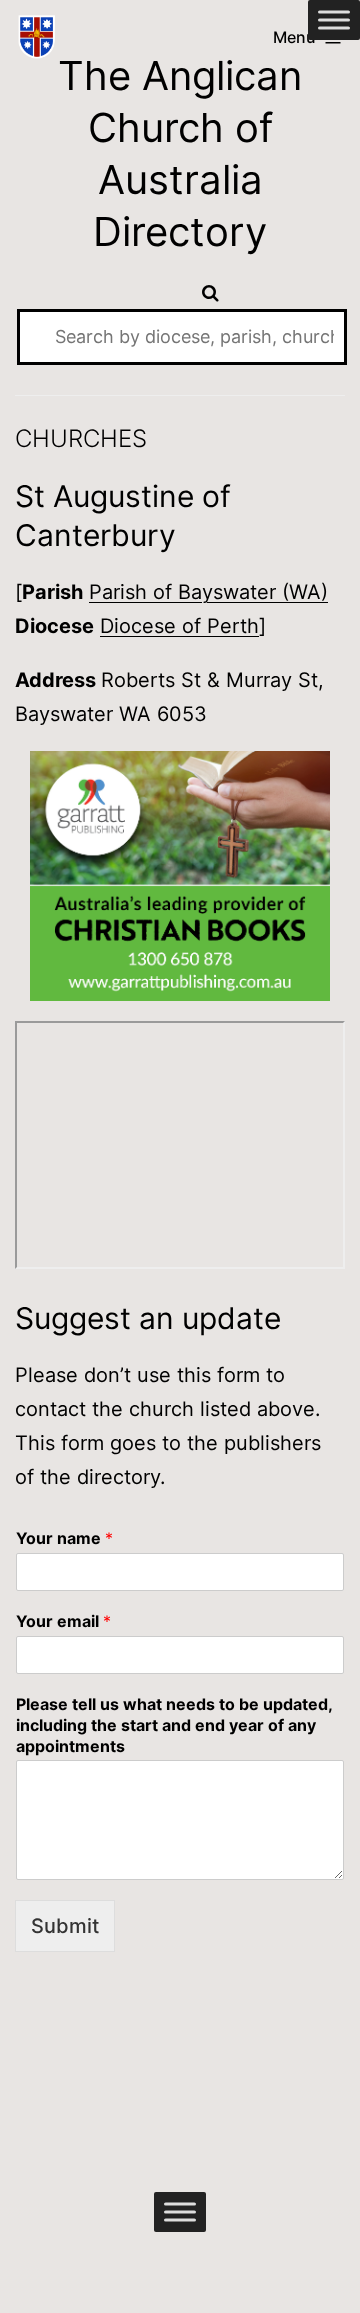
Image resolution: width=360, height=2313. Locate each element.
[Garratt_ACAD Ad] (180, 875)
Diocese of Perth (179, 626)
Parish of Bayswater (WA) (208, 592)
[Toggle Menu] (334, 19)
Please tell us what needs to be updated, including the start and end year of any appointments (174, 1725)
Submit (65, 1926)
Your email (63, 1621)
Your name (64, 1538)
